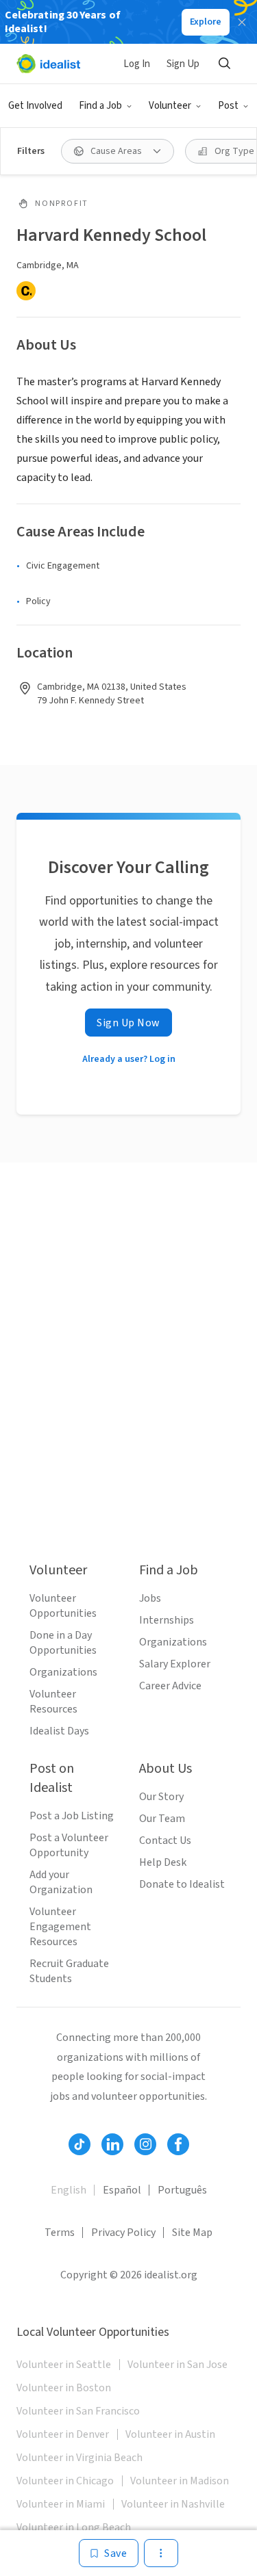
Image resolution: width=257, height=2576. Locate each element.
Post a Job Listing (72, 1816)
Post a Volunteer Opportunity (69, 1845)
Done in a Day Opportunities (63, 1643)
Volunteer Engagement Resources (60, 1927)
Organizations (63, 1672)
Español (122, 2190)
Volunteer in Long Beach (74, 2527)
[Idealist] (48, 64)
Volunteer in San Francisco (78, 2411)
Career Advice (170, 1686)
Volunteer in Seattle (64, 2365)
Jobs (150, 1598)
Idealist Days (59, 1731)
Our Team (162, 1819)
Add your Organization (61, 1882)
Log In (137, 64)
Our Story (161, 1797)
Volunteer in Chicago (65, 2481)
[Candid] (26, 291)
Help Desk (163, 1862)
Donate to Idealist (182, 1884)
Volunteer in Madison (180, 2481)
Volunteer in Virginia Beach (79, 2458)
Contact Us (165, 1840)
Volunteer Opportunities (63, 1606)
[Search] (224, 64)
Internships (167, 1620)
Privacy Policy (123, 2233)
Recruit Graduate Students (69, 1971)
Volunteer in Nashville (173, 2504)
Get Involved (35, 106)
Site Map (192, 2233)
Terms (60, 2233)
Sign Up (183, 64)
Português (182, 2190)
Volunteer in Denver (63, 2434)
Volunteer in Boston (64, 2388)
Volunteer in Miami (61, 2504)
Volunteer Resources (53, 1702)
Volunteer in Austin (170, 2434)
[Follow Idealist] (79, 2144)
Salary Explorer (175, 1664)
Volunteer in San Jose (178, 2365)
